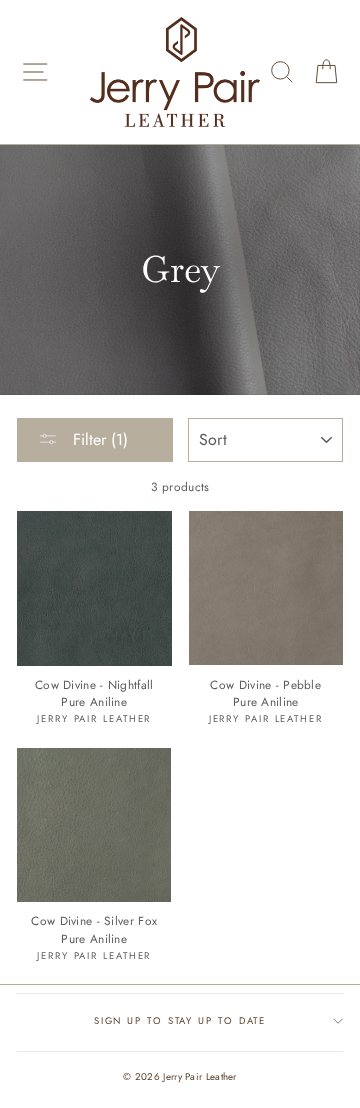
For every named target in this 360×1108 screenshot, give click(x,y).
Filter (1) (98, 439)
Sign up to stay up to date (180, 1021)
